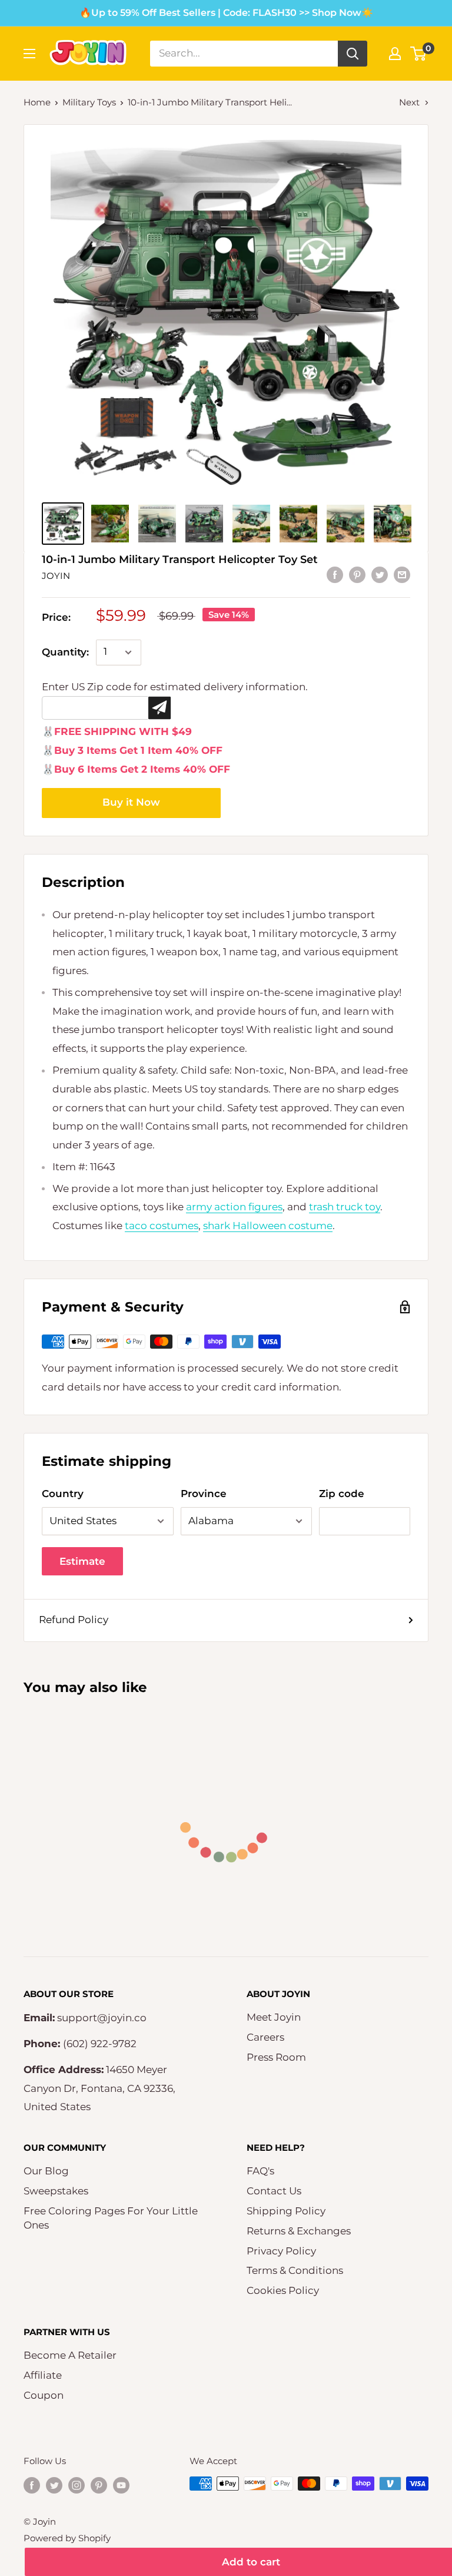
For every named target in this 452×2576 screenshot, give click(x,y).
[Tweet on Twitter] (380, 575)
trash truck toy (345, 1207)
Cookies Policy (283, 2290)
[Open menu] (29, 54)
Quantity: (65, 652)
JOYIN (56, 576)
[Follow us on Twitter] (54, 2485)
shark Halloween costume (268, 1226)
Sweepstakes (56, 2191)
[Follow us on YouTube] (121, 2485)
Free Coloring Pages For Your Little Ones (111, 2218)
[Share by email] (402, 575)
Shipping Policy (286, 2211)
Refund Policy (74, 1620)
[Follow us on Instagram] (77, 2485)
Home (37, 102)
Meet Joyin (274, 2017)
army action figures (234, 1207)
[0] (419, 54)
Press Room (276, 2057)
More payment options (131, 803)
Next (409, 102)
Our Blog (46, 2171)
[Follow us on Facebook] (32, 2485)
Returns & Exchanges (299, 2231)
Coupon (44, 2395)
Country (63, 1494)
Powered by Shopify (67, 2538)
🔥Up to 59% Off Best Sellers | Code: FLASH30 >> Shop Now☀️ (226, 13)
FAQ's (260, 2171)
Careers (265, 2037)
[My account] (395, 54)
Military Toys (89, 102)
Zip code (342, 1494)
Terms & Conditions (295, 2270)
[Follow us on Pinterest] (99, 2485)
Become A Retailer (70, 2355)
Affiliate (43, 2375)
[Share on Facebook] (335, 575)
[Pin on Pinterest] (357, 575)
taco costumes (162, 1226)
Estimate (82, 1561)
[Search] (353, 54)
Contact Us (274, 2191)
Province (204, 1494)
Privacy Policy (281, 2251)
